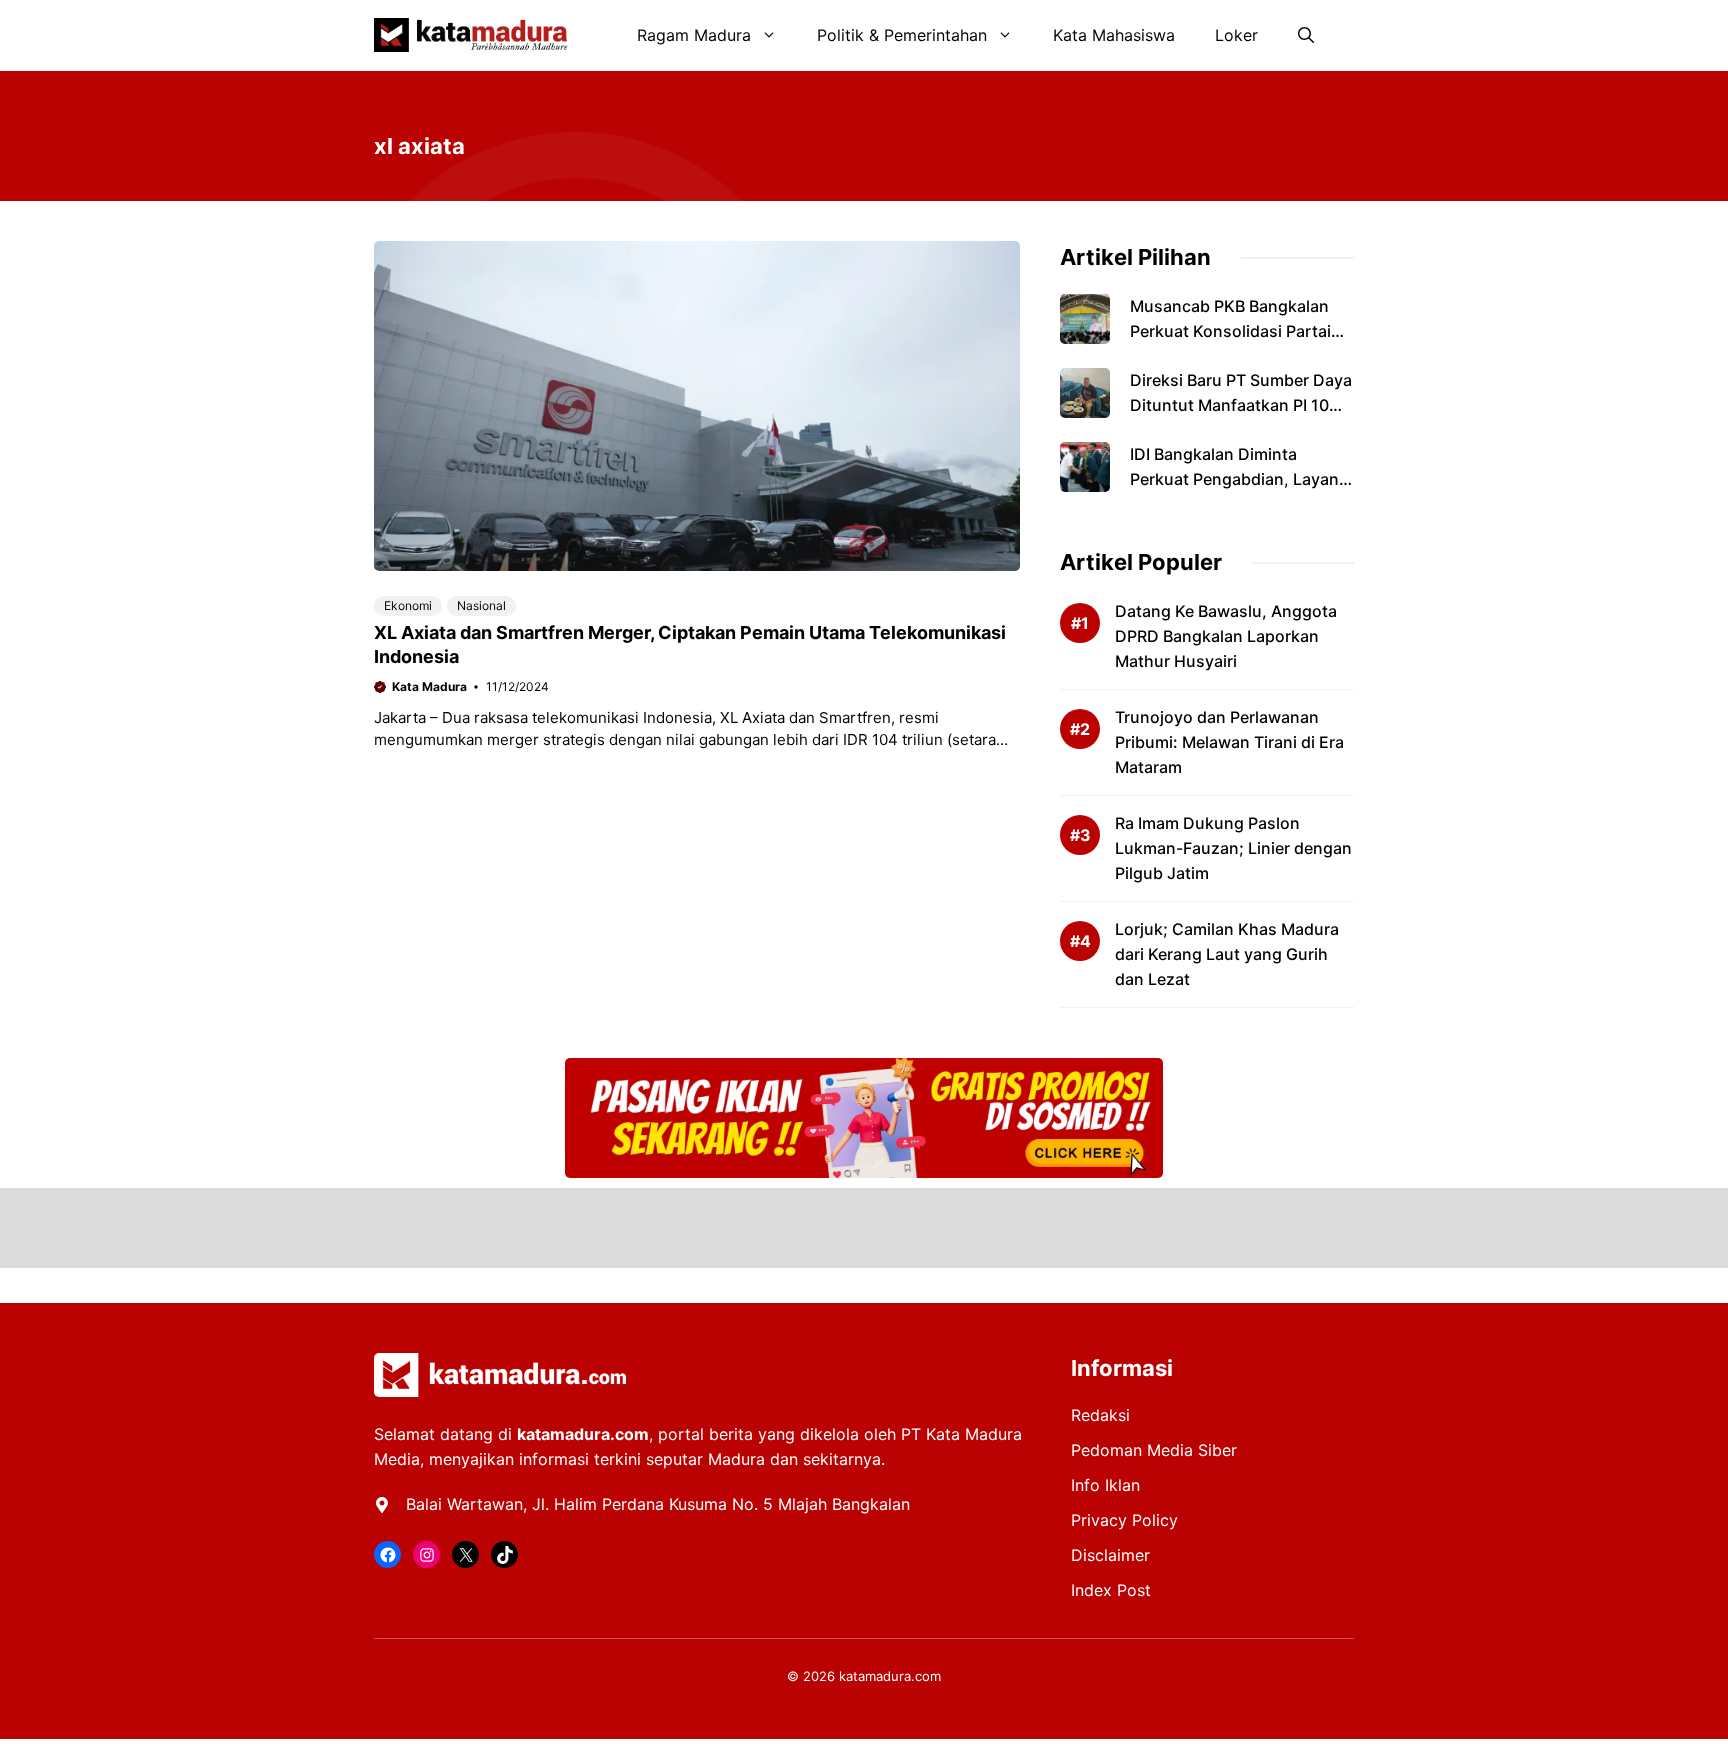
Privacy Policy (1124, 1520)
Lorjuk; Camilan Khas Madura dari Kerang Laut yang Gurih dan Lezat (1227, 954)
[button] (1306, 35)
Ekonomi (408, 605)
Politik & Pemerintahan (902, 35)
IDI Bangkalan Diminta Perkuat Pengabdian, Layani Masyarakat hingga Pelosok (1236, 479)
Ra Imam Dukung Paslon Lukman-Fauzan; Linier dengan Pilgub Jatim (1233, 848)
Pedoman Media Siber (1154, 1450)
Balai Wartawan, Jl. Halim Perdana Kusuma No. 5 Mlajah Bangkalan (658, 1504)
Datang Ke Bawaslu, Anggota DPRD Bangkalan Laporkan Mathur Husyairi (1226, 636)
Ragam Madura (694, 35)
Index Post (1111, 1590)
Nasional (481, 605)
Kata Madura (429, 686)
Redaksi (1100, 1415)
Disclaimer (1110, 1555)
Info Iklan (1105, 1485)
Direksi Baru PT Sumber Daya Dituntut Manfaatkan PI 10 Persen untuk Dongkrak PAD (1241, 405)
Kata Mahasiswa (1114, 35)
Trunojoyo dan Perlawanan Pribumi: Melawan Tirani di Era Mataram (1229, 742)
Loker (1236, 35)
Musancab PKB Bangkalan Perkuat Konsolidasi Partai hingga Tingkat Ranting (1230, 331)
